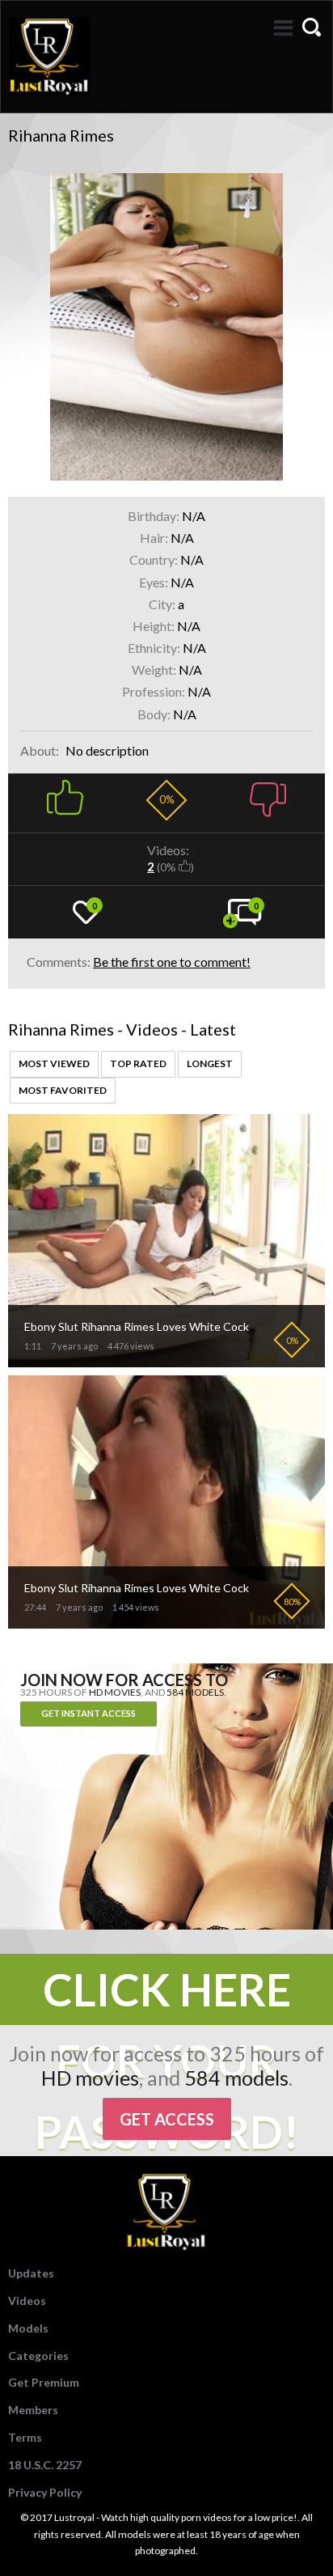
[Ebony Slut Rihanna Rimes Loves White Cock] (166, 1360)
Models (28, 2328)
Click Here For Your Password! (167, 1994)
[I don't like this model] (268, 795)
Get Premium (44, 2382)
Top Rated (138, 1063)
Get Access (167, 2119)
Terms (25, 2437)
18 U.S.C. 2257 (45, 2465)
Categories (38, 2356)
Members (33, 2410)
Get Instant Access (89, 1713)
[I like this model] (65, 795)
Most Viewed (54, 1063)
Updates (31, 2273)
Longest (210, 1063)
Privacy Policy (45, 2492)
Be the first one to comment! (172, 962)
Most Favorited (63, 1090)
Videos (27, 2301)
